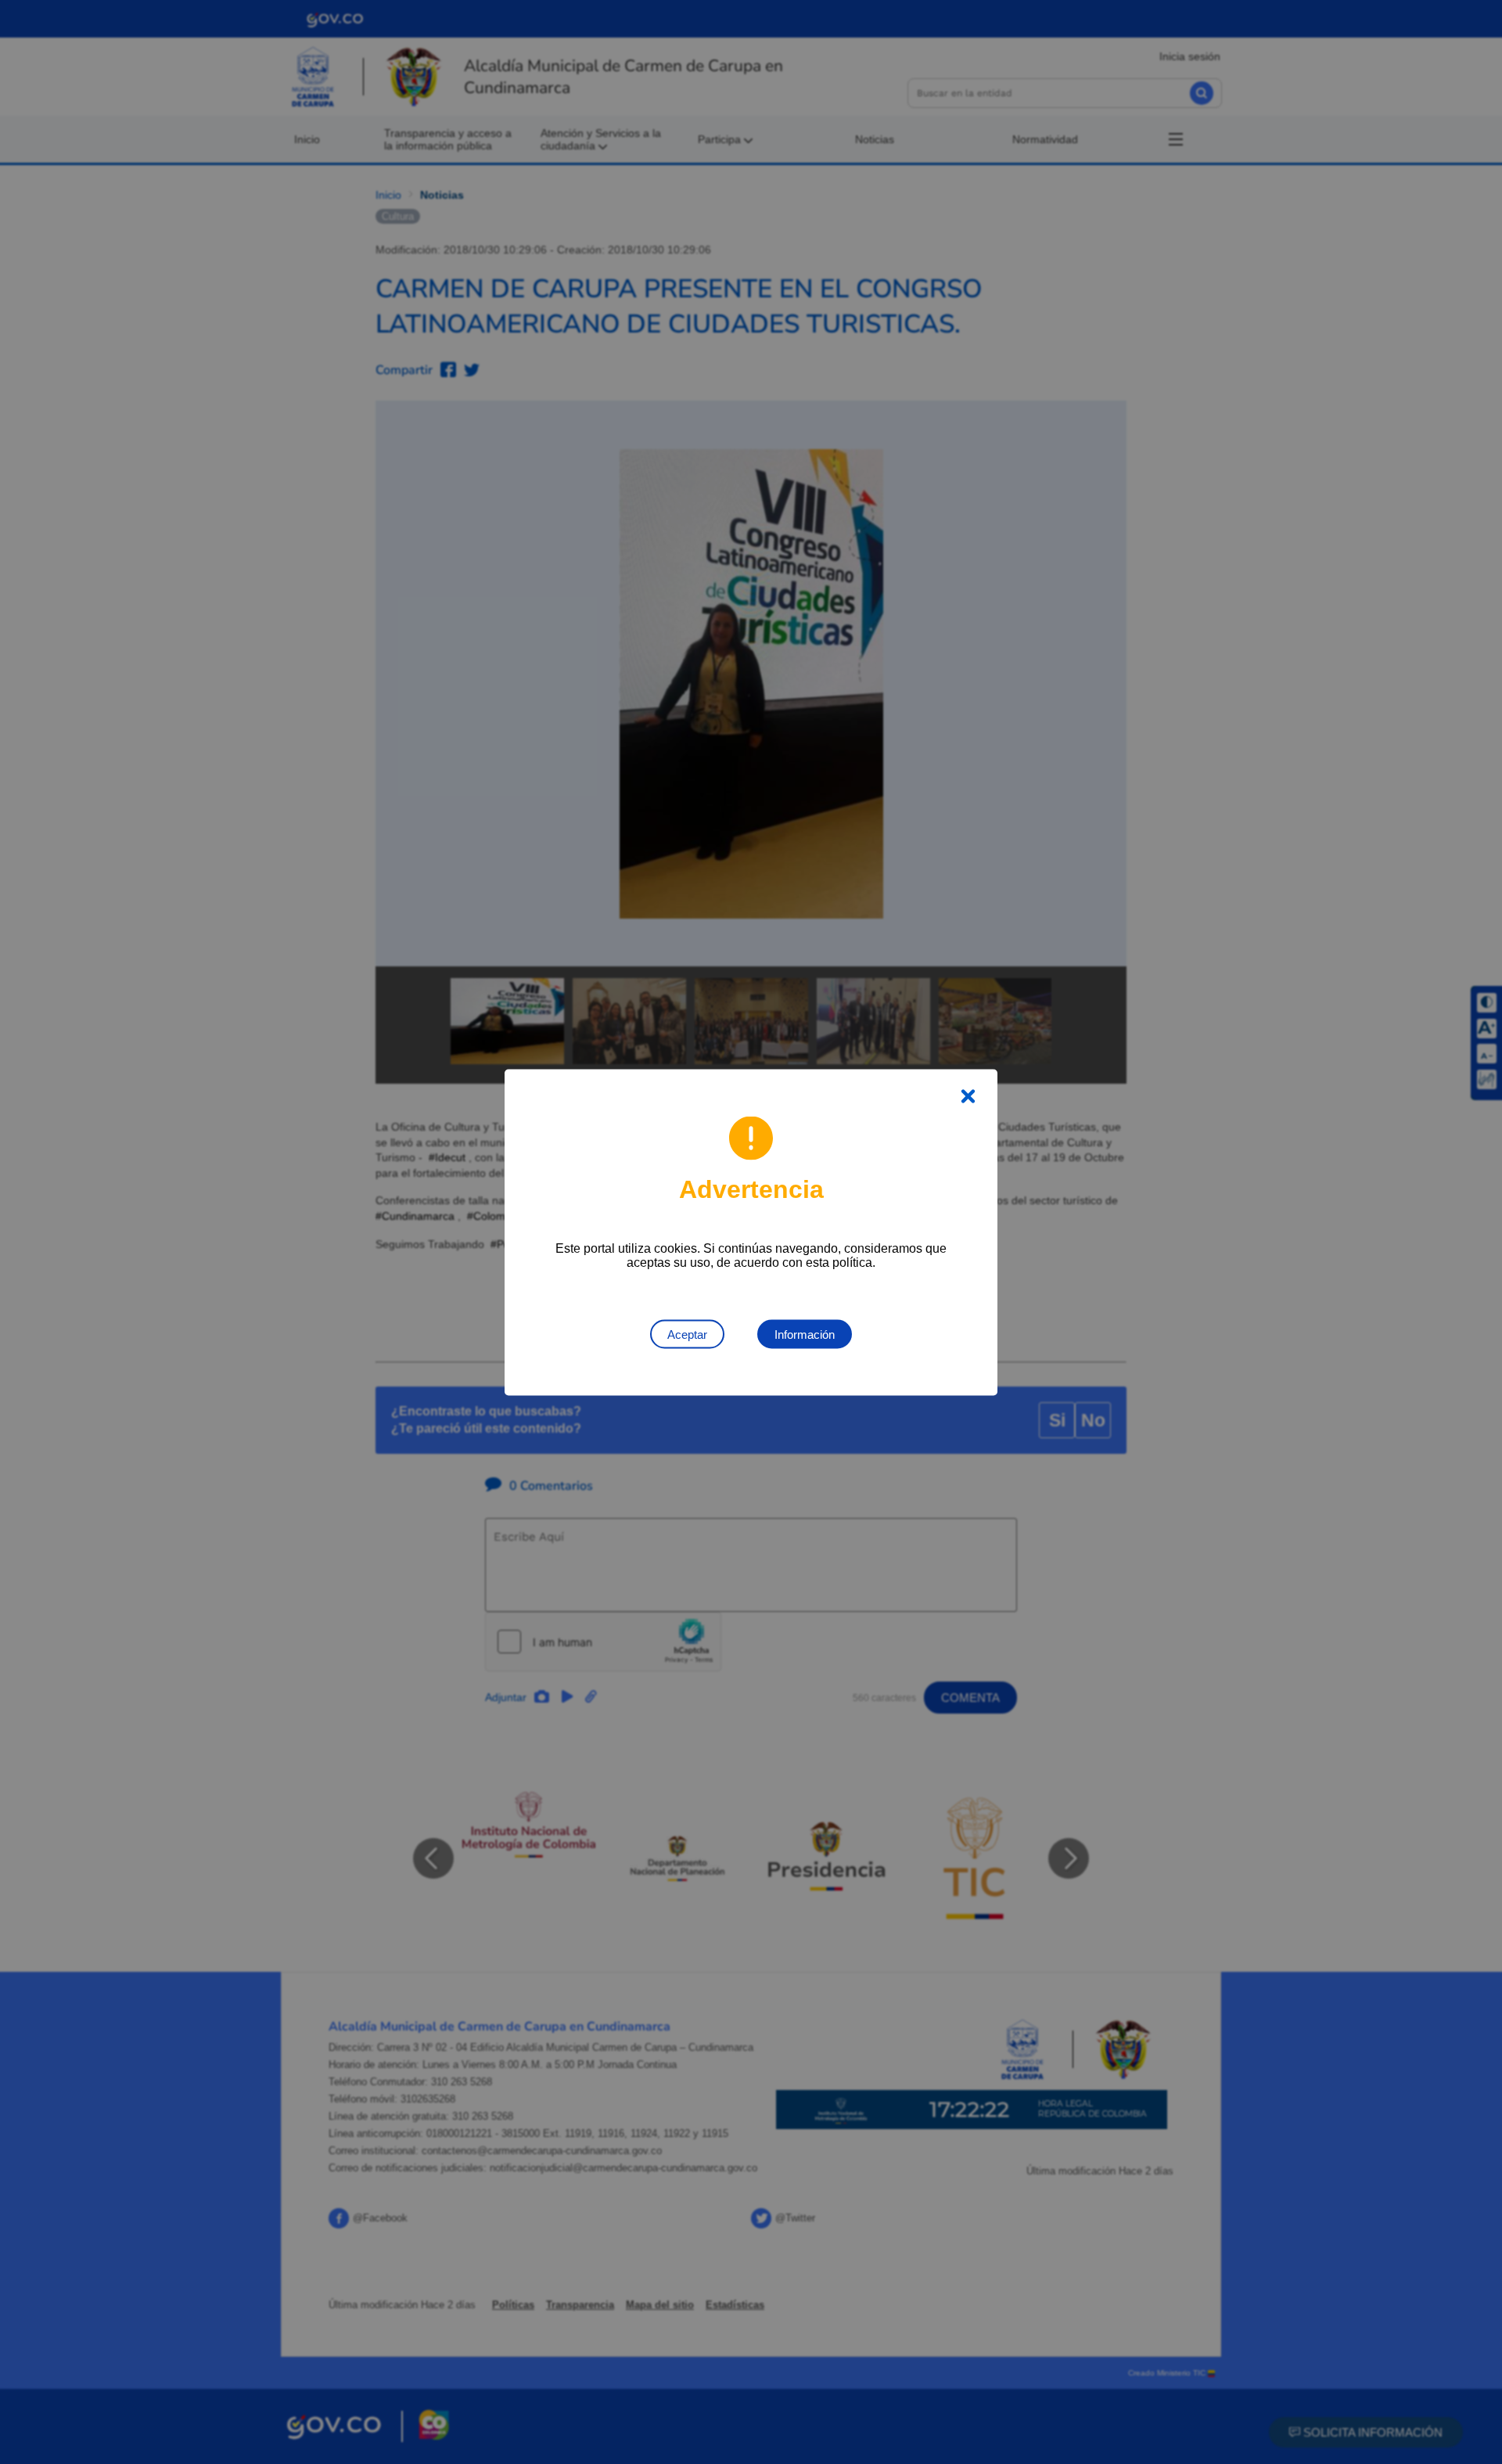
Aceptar (687, 1334)
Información (805, 1334)
